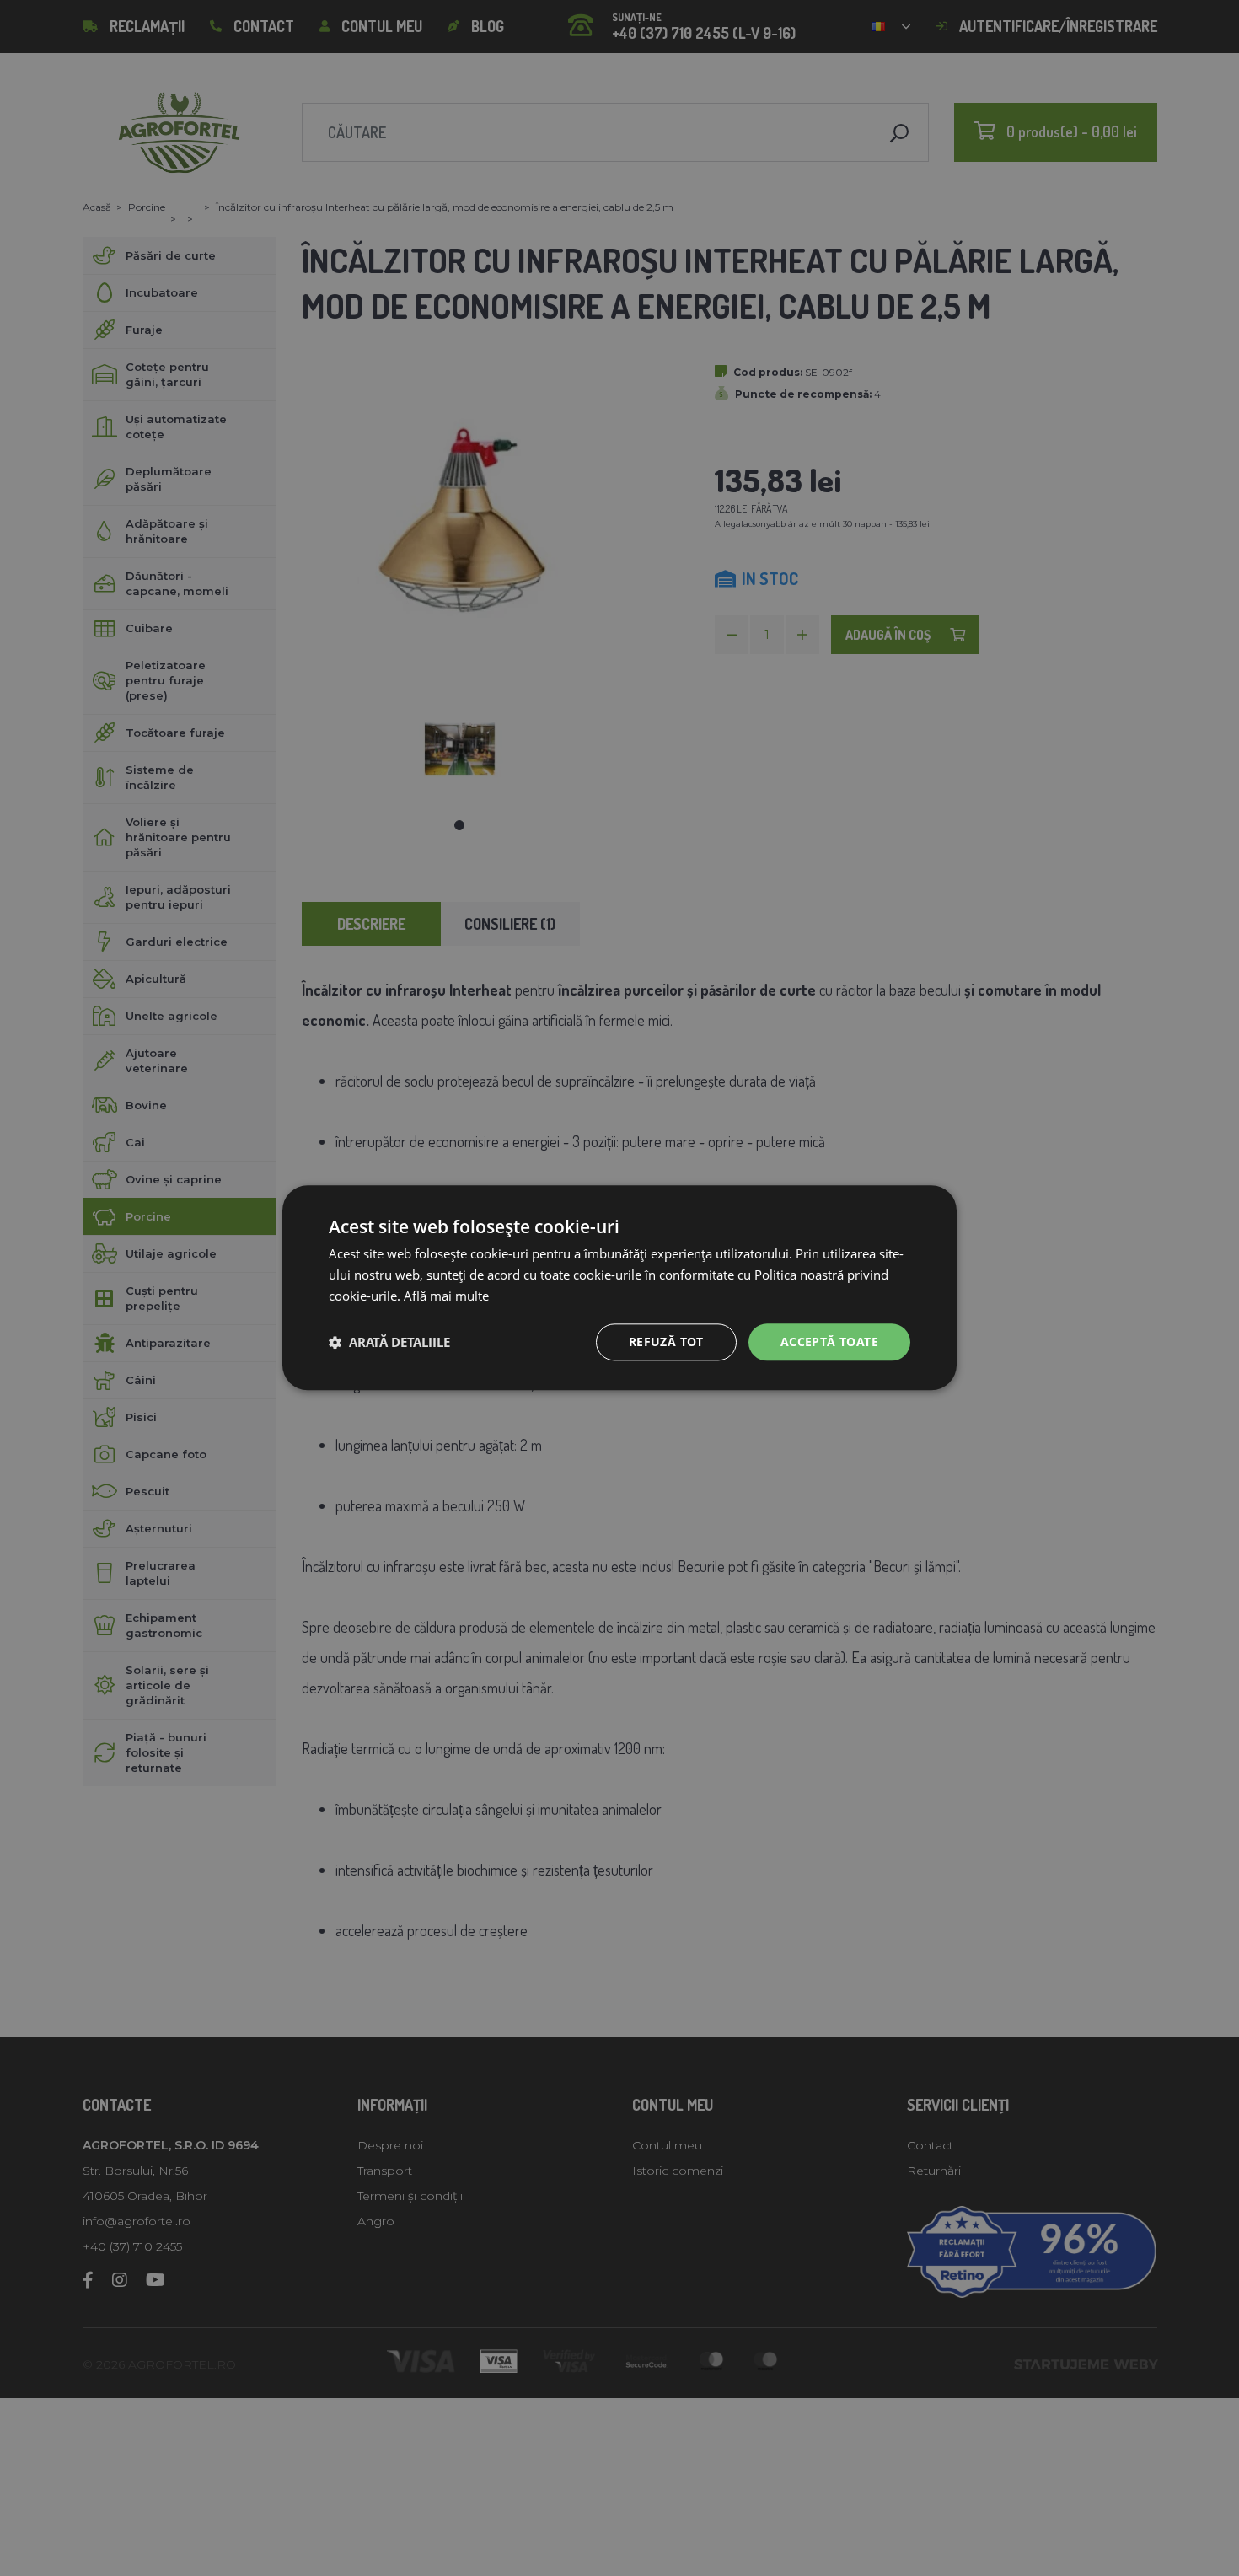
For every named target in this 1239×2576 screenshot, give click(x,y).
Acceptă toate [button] (829, 1342)
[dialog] (619, 1288)
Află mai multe (446, 1296)
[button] (389, 1342)
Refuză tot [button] (666, 1342)
